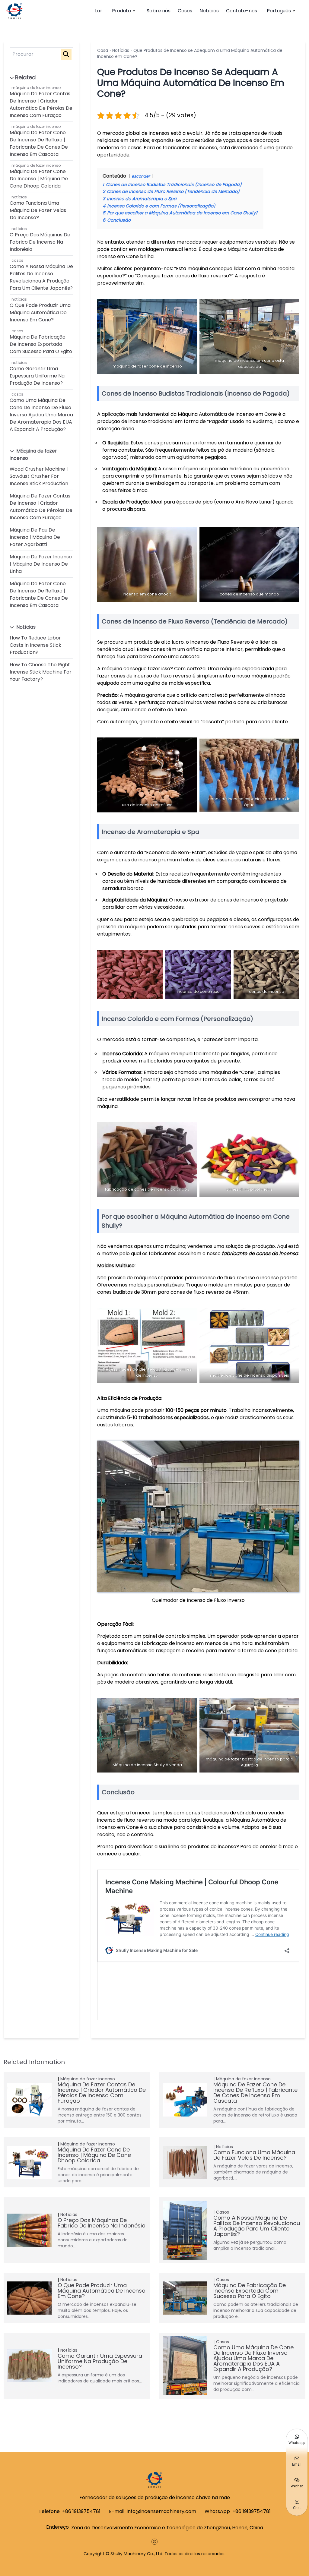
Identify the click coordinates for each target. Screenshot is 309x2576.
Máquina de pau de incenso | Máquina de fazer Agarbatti (35, 537)
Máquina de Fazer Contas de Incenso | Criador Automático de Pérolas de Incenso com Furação (41, 104)
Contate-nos (242, 11)
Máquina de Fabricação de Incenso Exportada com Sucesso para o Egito (41, 344)
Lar (99, 11)
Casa (103, 50)
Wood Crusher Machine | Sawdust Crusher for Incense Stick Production (39, 476)
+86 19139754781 (81, 2511)
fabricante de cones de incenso (260, 1253)
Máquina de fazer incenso (36, 88)
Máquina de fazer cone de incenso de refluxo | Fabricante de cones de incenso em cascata (39, 143)
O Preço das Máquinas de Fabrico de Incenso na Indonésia (40, 242)
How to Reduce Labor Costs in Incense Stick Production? (35, 645)
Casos (185, 11)
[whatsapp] (154, 2542)
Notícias (209, 11)
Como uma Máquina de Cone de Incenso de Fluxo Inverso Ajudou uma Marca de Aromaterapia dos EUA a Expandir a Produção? (41, 415)
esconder (141, 176)
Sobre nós (159, 11)
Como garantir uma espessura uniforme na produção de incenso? (37, 376)
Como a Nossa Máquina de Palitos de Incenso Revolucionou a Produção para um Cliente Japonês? (41, 277)
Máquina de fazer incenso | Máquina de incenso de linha (41, 564)
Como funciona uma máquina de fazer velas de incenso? (38, 210)
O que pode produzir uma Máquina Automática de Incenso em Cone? (40, 313)
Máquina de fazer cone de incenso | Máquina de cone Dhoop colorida (39, 179)
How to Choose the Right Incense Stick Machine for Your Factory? (41, 672)
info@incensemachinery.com (161, 2511)
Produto (121, 11)
